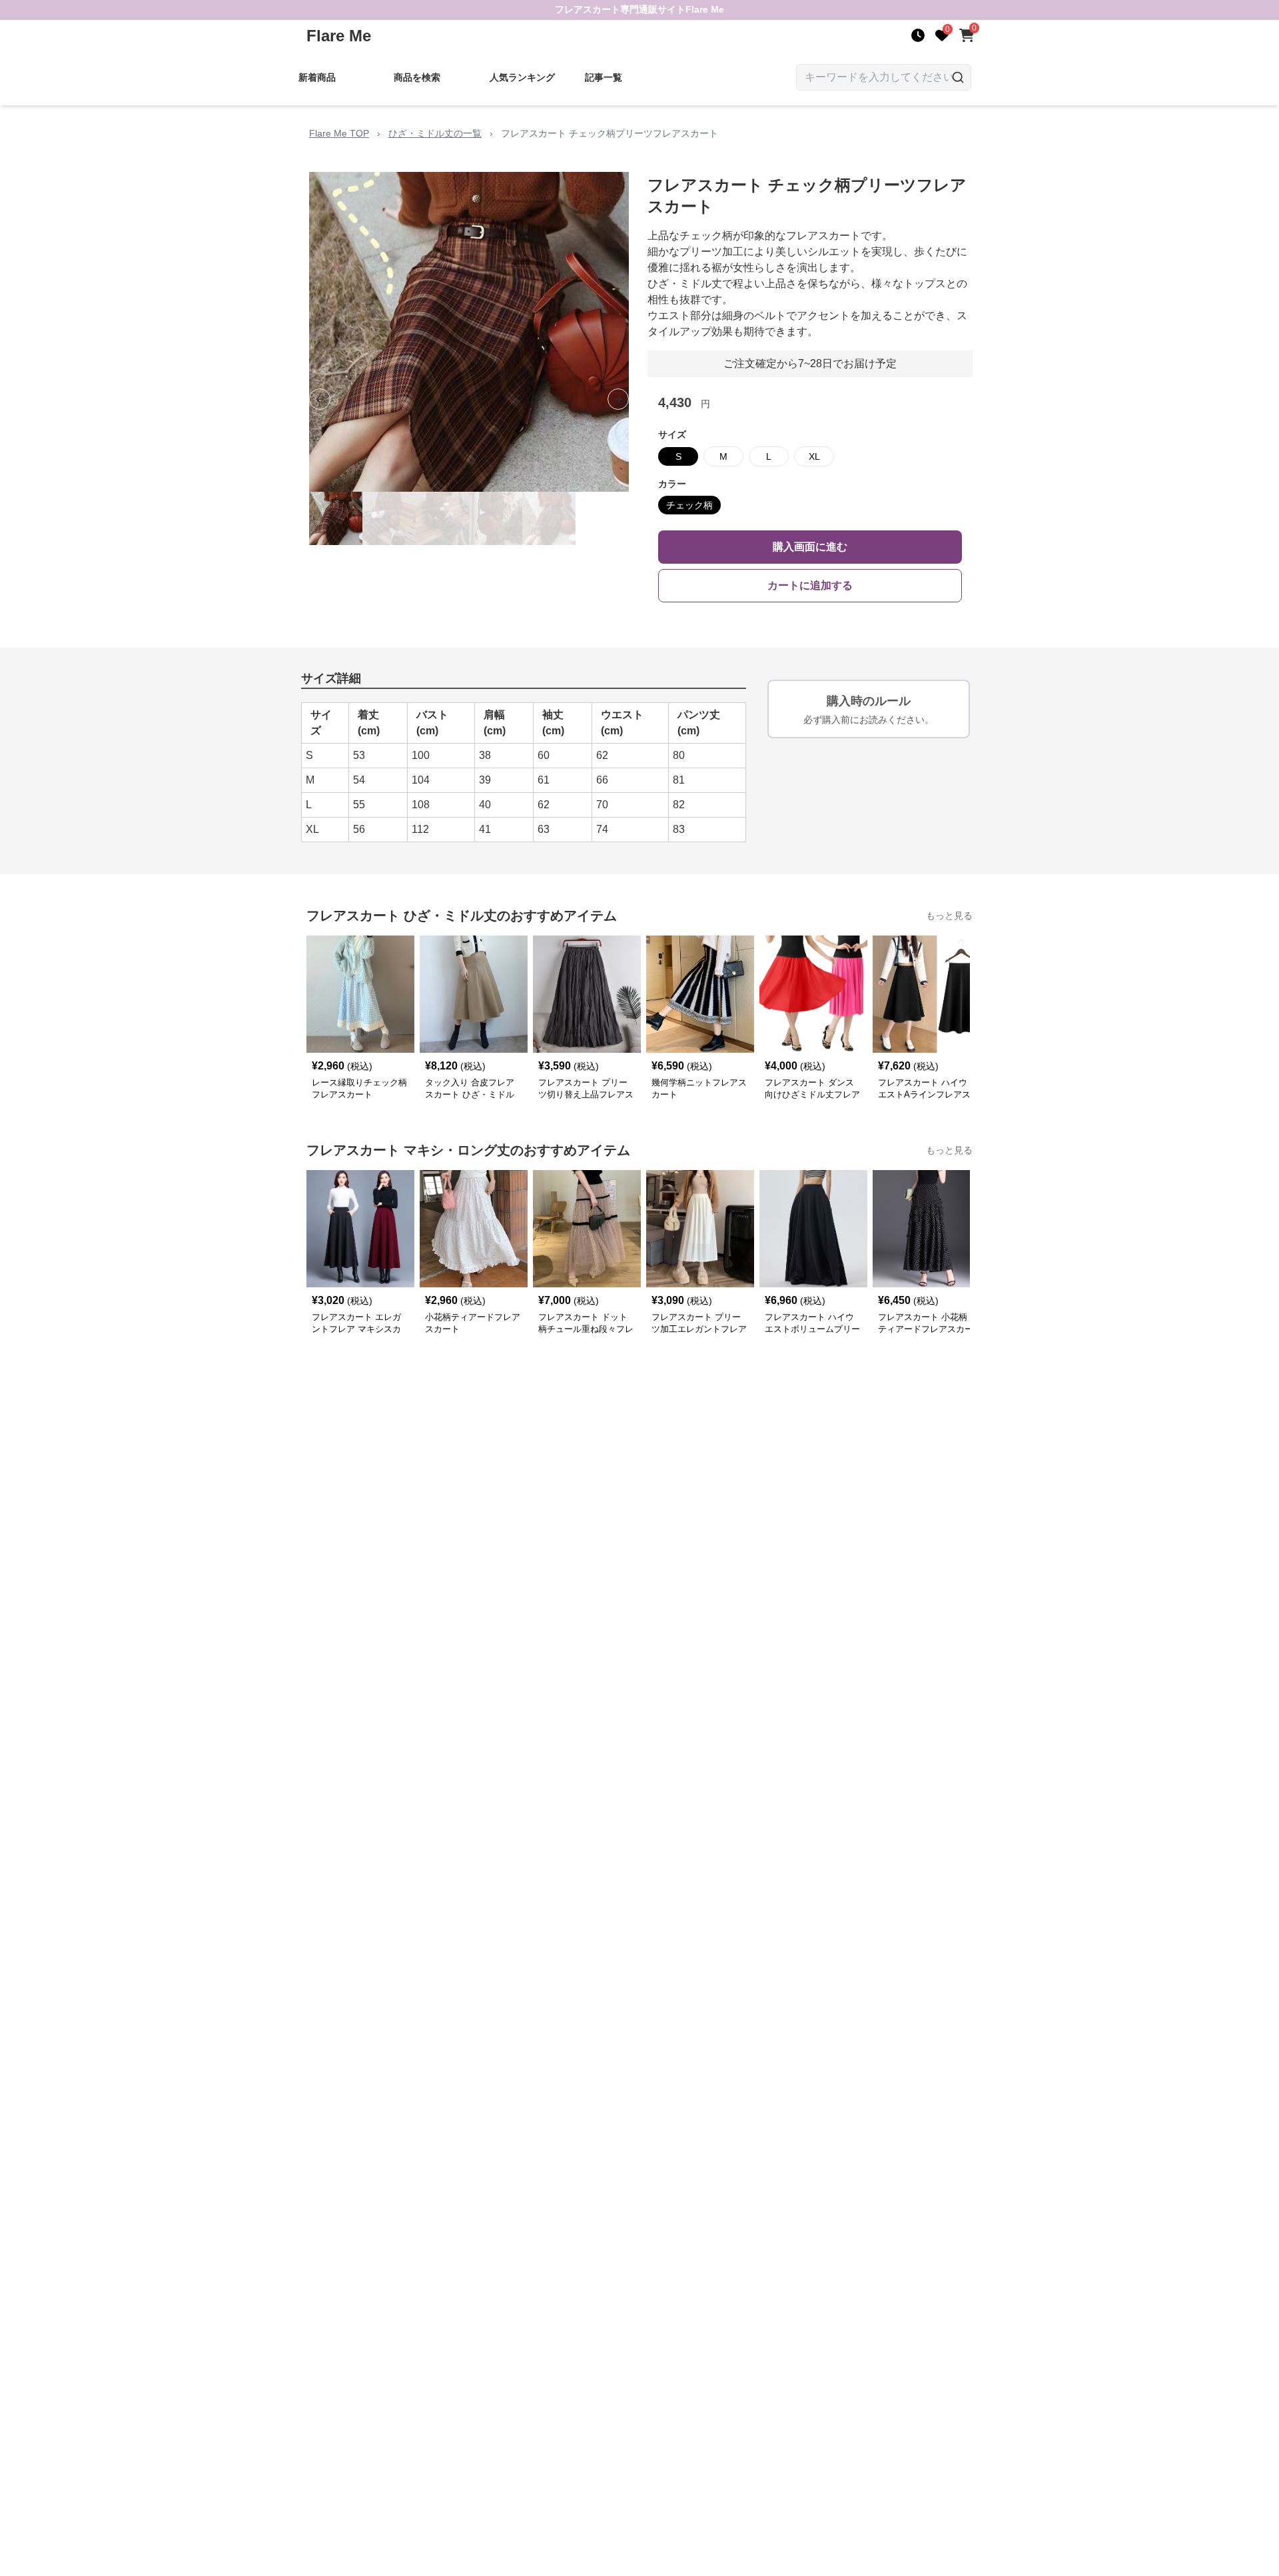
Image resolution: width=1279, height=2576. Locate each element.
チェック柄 (689, 505)
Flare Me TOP (339, 133)
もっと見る (949, 916)
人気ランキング (522, 77)
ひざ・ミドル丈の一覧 (435, 133)
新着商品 (317, 77)
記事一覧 (604, 77)
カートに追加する (810, 585)
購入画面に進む (810, 547)
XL (814, 456)
